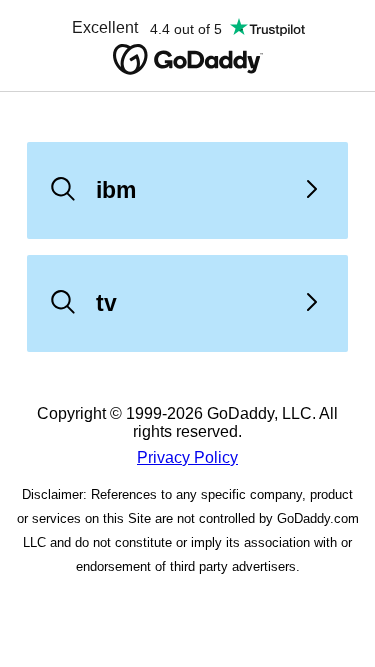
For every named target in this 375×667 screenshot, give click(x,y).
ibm (116, 190)
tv (106, 303)
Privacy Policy (187, 457)
